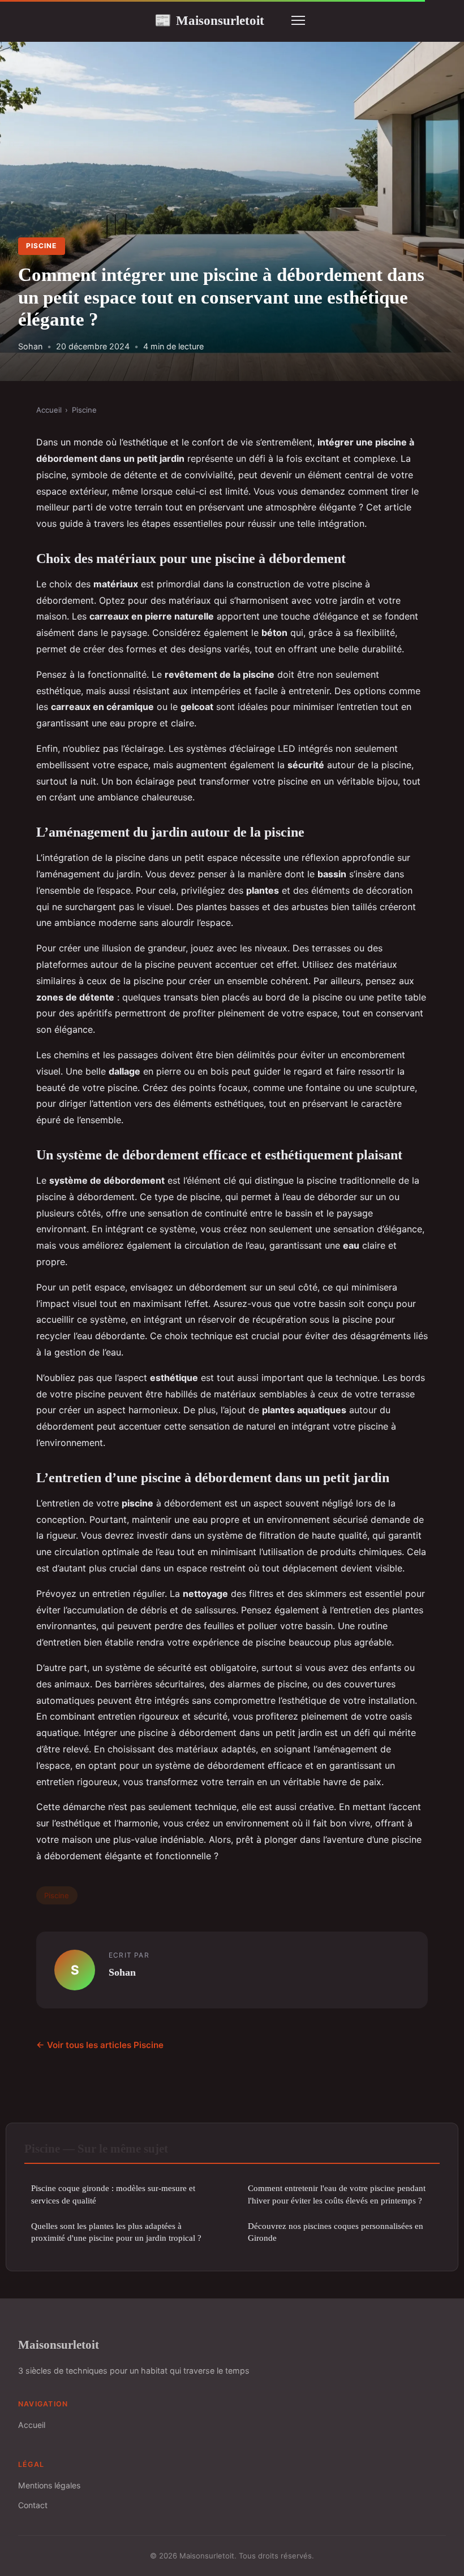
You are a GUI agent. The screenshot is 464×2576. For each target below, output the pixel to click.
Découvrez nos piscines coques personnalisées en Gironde (336, 2232)
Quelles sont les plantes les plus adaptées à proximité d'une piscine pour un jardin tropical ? (116, 2232)
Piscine (41, 246)
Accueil (49, 410)
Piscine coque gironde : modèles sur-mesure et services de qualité (113, 2194)
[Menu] (298, 20)
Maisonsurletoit (209, 20)
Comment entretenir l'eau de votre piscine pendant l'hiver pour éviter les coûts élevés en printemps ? (337, 2194)
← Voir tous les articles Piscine (100, 2045)
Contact (33, 2505)
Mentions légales (49, 2485)
